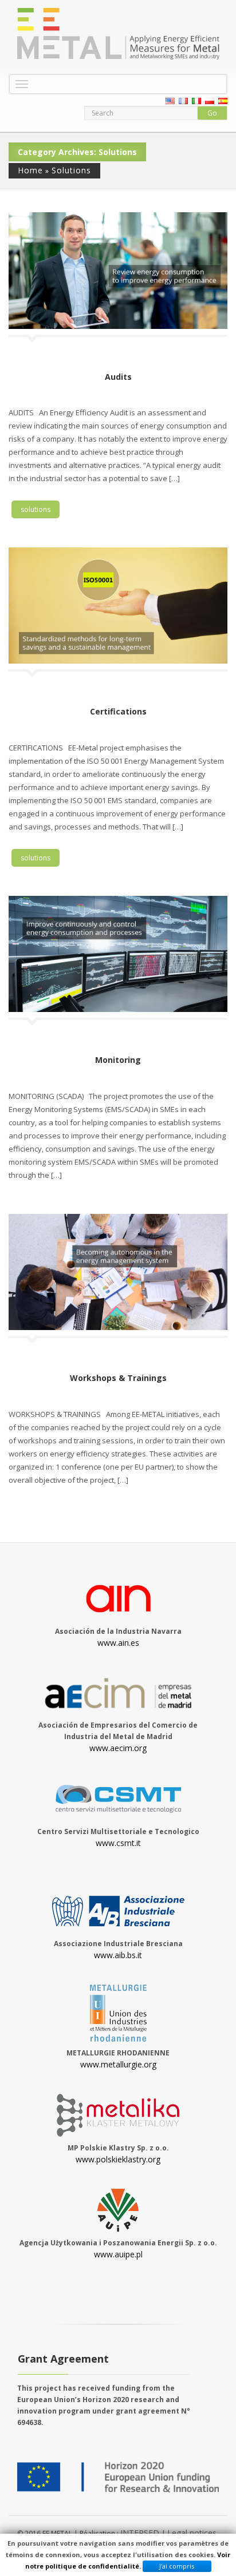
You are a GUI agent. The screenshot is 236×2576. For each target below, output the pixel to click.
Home (30, 170)
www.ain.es (118, 1643)
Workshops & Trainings (118, 1378)
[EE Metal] (118, 34)
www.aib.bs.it (118, 1955)
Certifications (118, 711)
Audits (118, 377)
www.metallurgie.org (118, 2064)
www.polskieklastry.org (118, 2159)
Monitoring (118, 1060)
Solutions (71, 170)
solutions (36, 509)
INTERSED (141, 2533)
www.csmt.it (118, 1843)
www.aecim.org (118, 1748)
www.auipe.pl (118, 2254)
